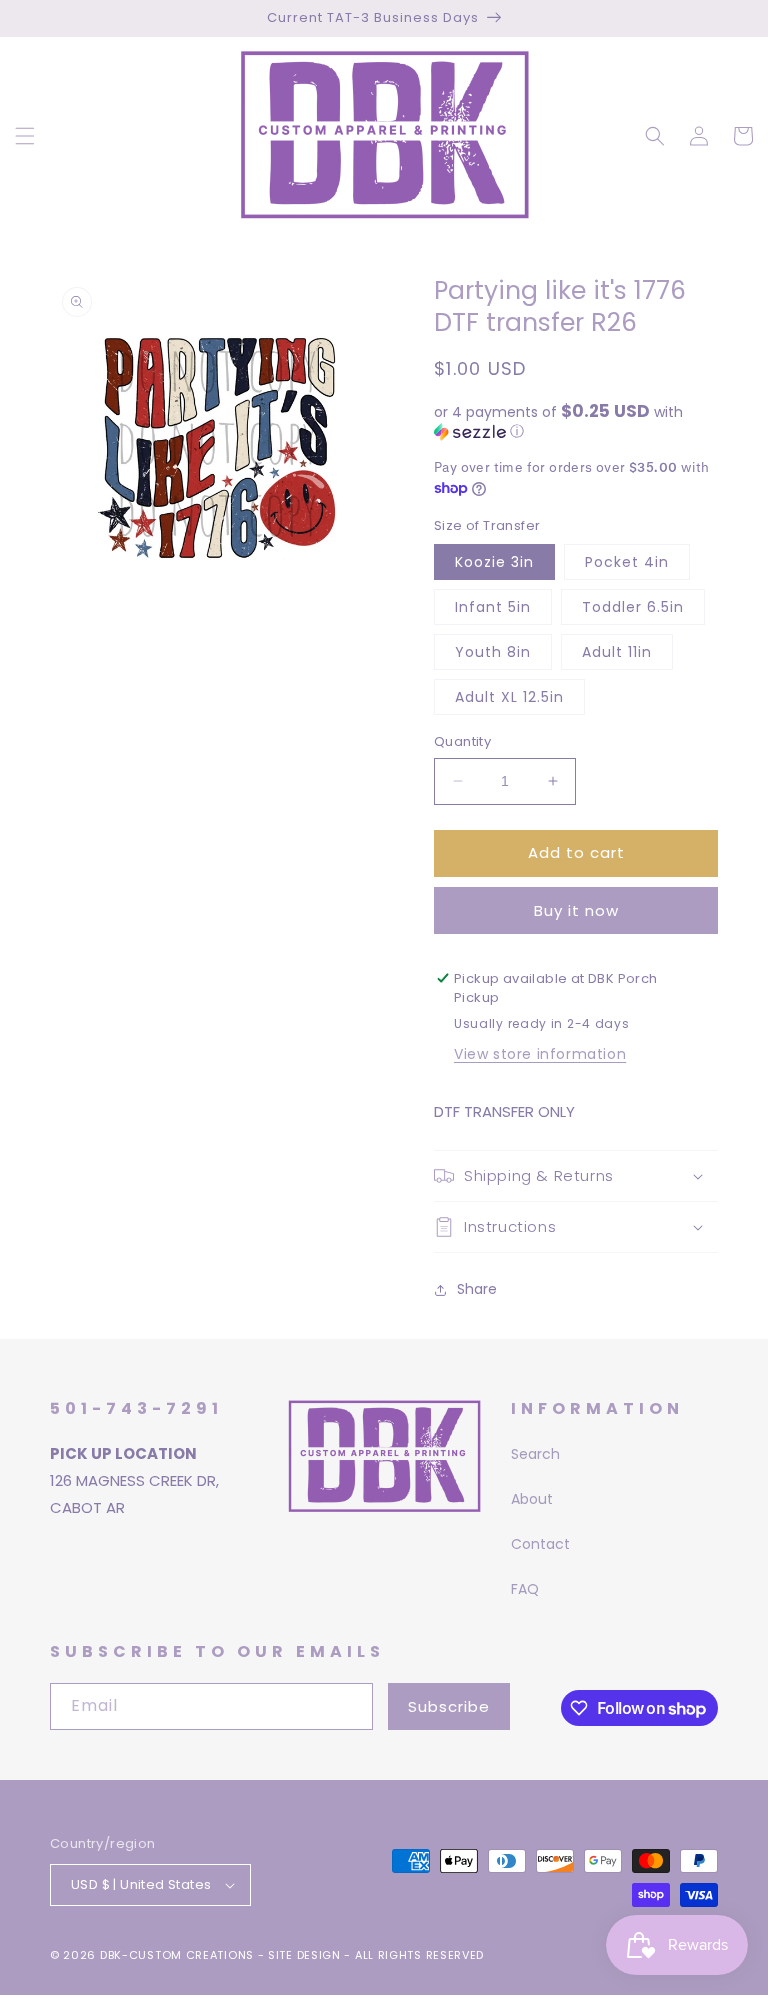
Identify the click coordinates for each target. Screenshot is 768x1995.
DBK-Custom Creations (177, 1955)
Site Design (304, 1955)
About (532, 1499)
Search (535, 1454)
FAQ (525, 1589)
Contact (540, 1544)
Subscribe (449, 1706)
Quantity (462, 741)
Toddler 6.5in (633, 607)
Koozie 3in (494, 562)
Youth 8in (493, 652)
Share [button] (477, 1289)
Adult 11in (617, 652)
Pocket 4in (627, 562)
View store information (540, 1054)
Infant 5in (493, 607)
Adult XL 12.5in (509, 697)
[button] (25, 136)
